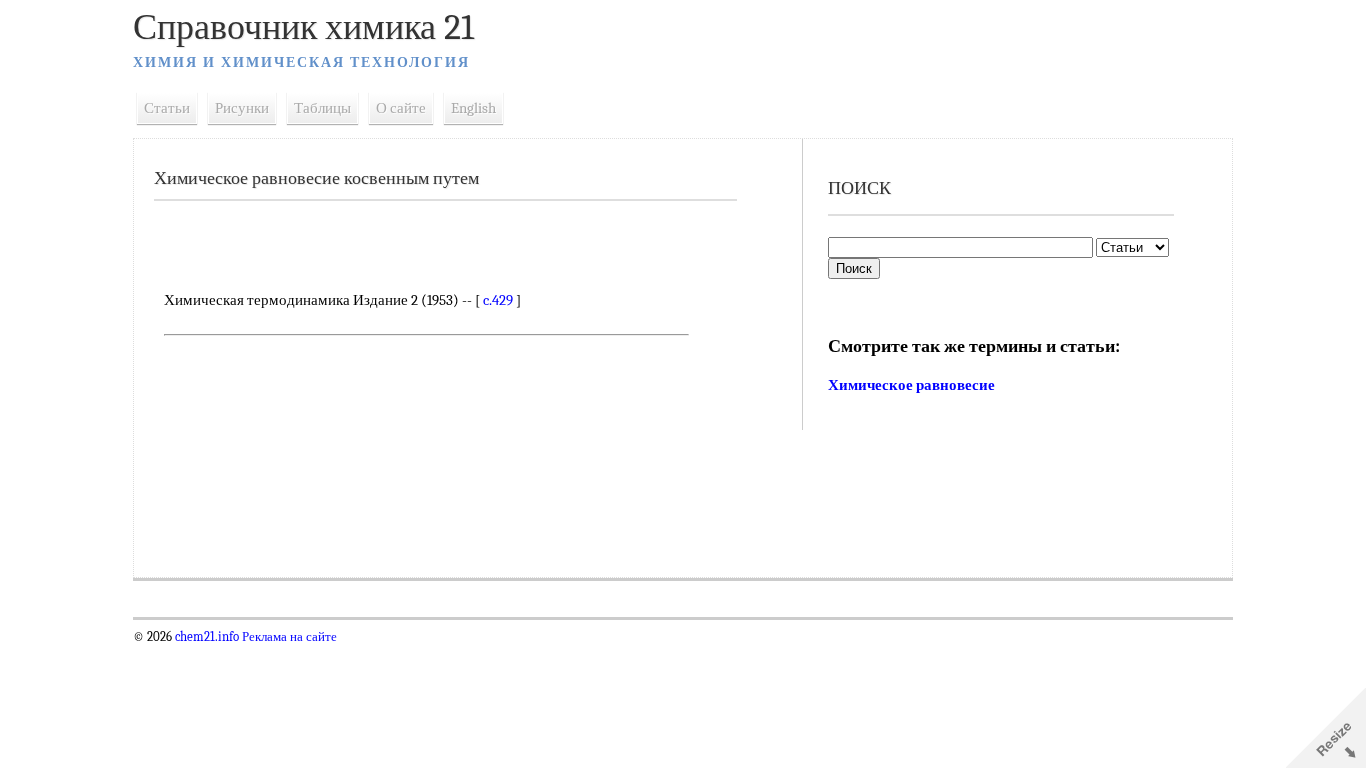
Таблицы (322, 108)
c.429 (498, 300)
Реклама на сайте (288, 637)
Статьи (167, 108)
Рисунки (242, 108)
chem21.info (207, 637)
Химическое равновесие (911, 385)
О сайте (401, 108)
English (473, 108)
